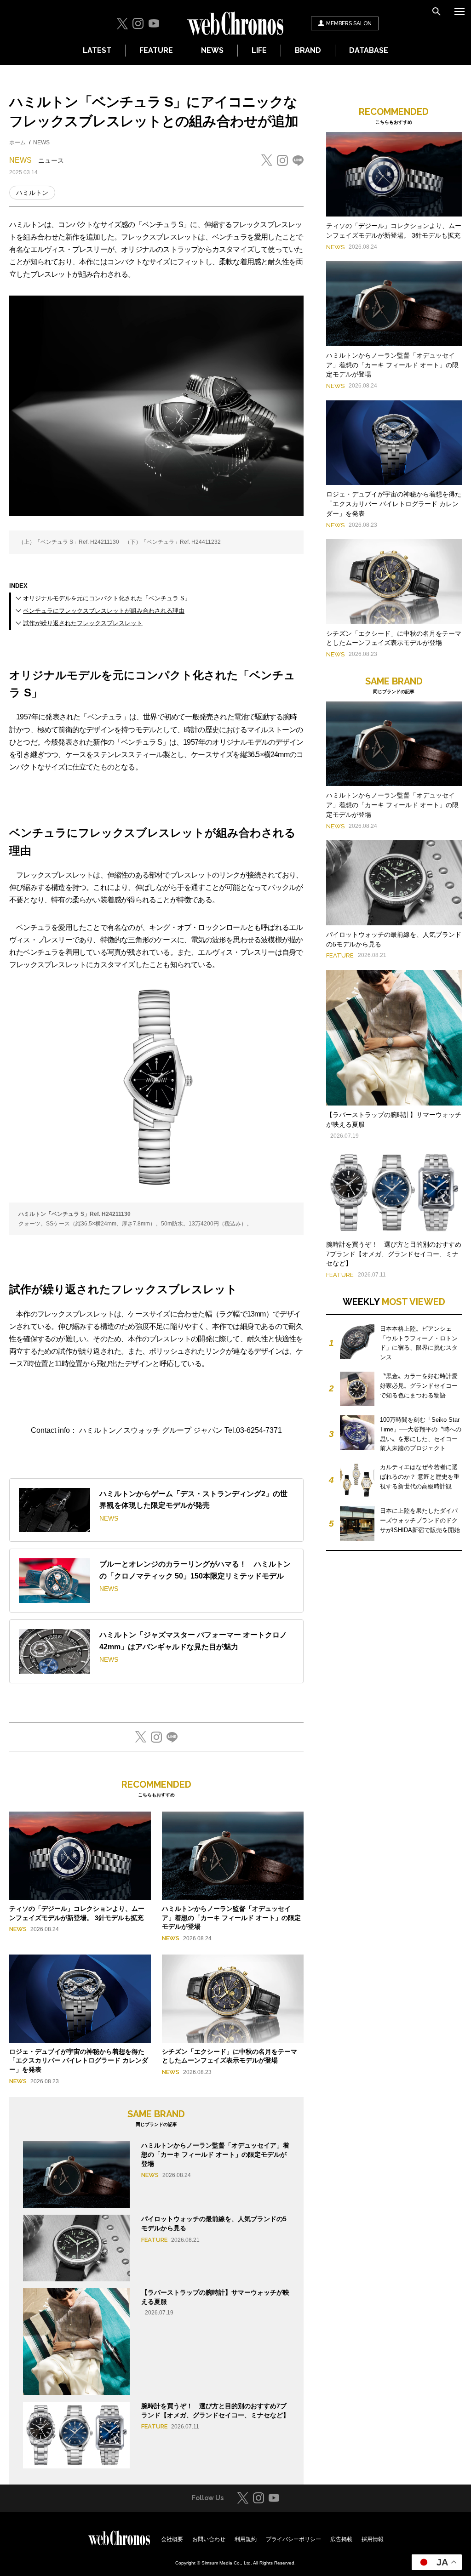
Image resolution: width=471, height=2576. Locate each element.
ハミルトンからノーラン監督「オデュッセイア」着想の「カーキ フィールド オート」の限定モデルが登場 (231, 1918)
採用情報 (373, 2539)
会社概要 (172, 2539)
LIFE (259, 50)
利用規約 (246, 2539)
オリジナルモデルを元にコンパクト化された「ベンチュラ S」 (107, 598)
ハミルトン (32, 193)
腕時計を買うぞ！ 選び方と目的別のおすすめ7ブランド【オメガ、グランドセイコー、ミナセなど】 (394, 1254)
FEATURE (156, 50)
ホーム (17, 142)
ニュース (51, 160)
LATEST (97, 50)
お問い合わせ (209, 2539)
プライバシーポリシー (293, 2539)
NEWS (212, 50)
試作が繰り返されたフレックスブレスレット (83, 623)
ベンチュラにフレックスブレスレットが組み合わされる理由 (104, 611)
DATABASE (369, 50)
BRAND (308, 50)
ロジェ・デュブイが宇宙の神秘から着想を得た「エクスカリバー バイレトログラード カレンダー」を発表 (79, 2060)
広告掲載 (341, 2539)
